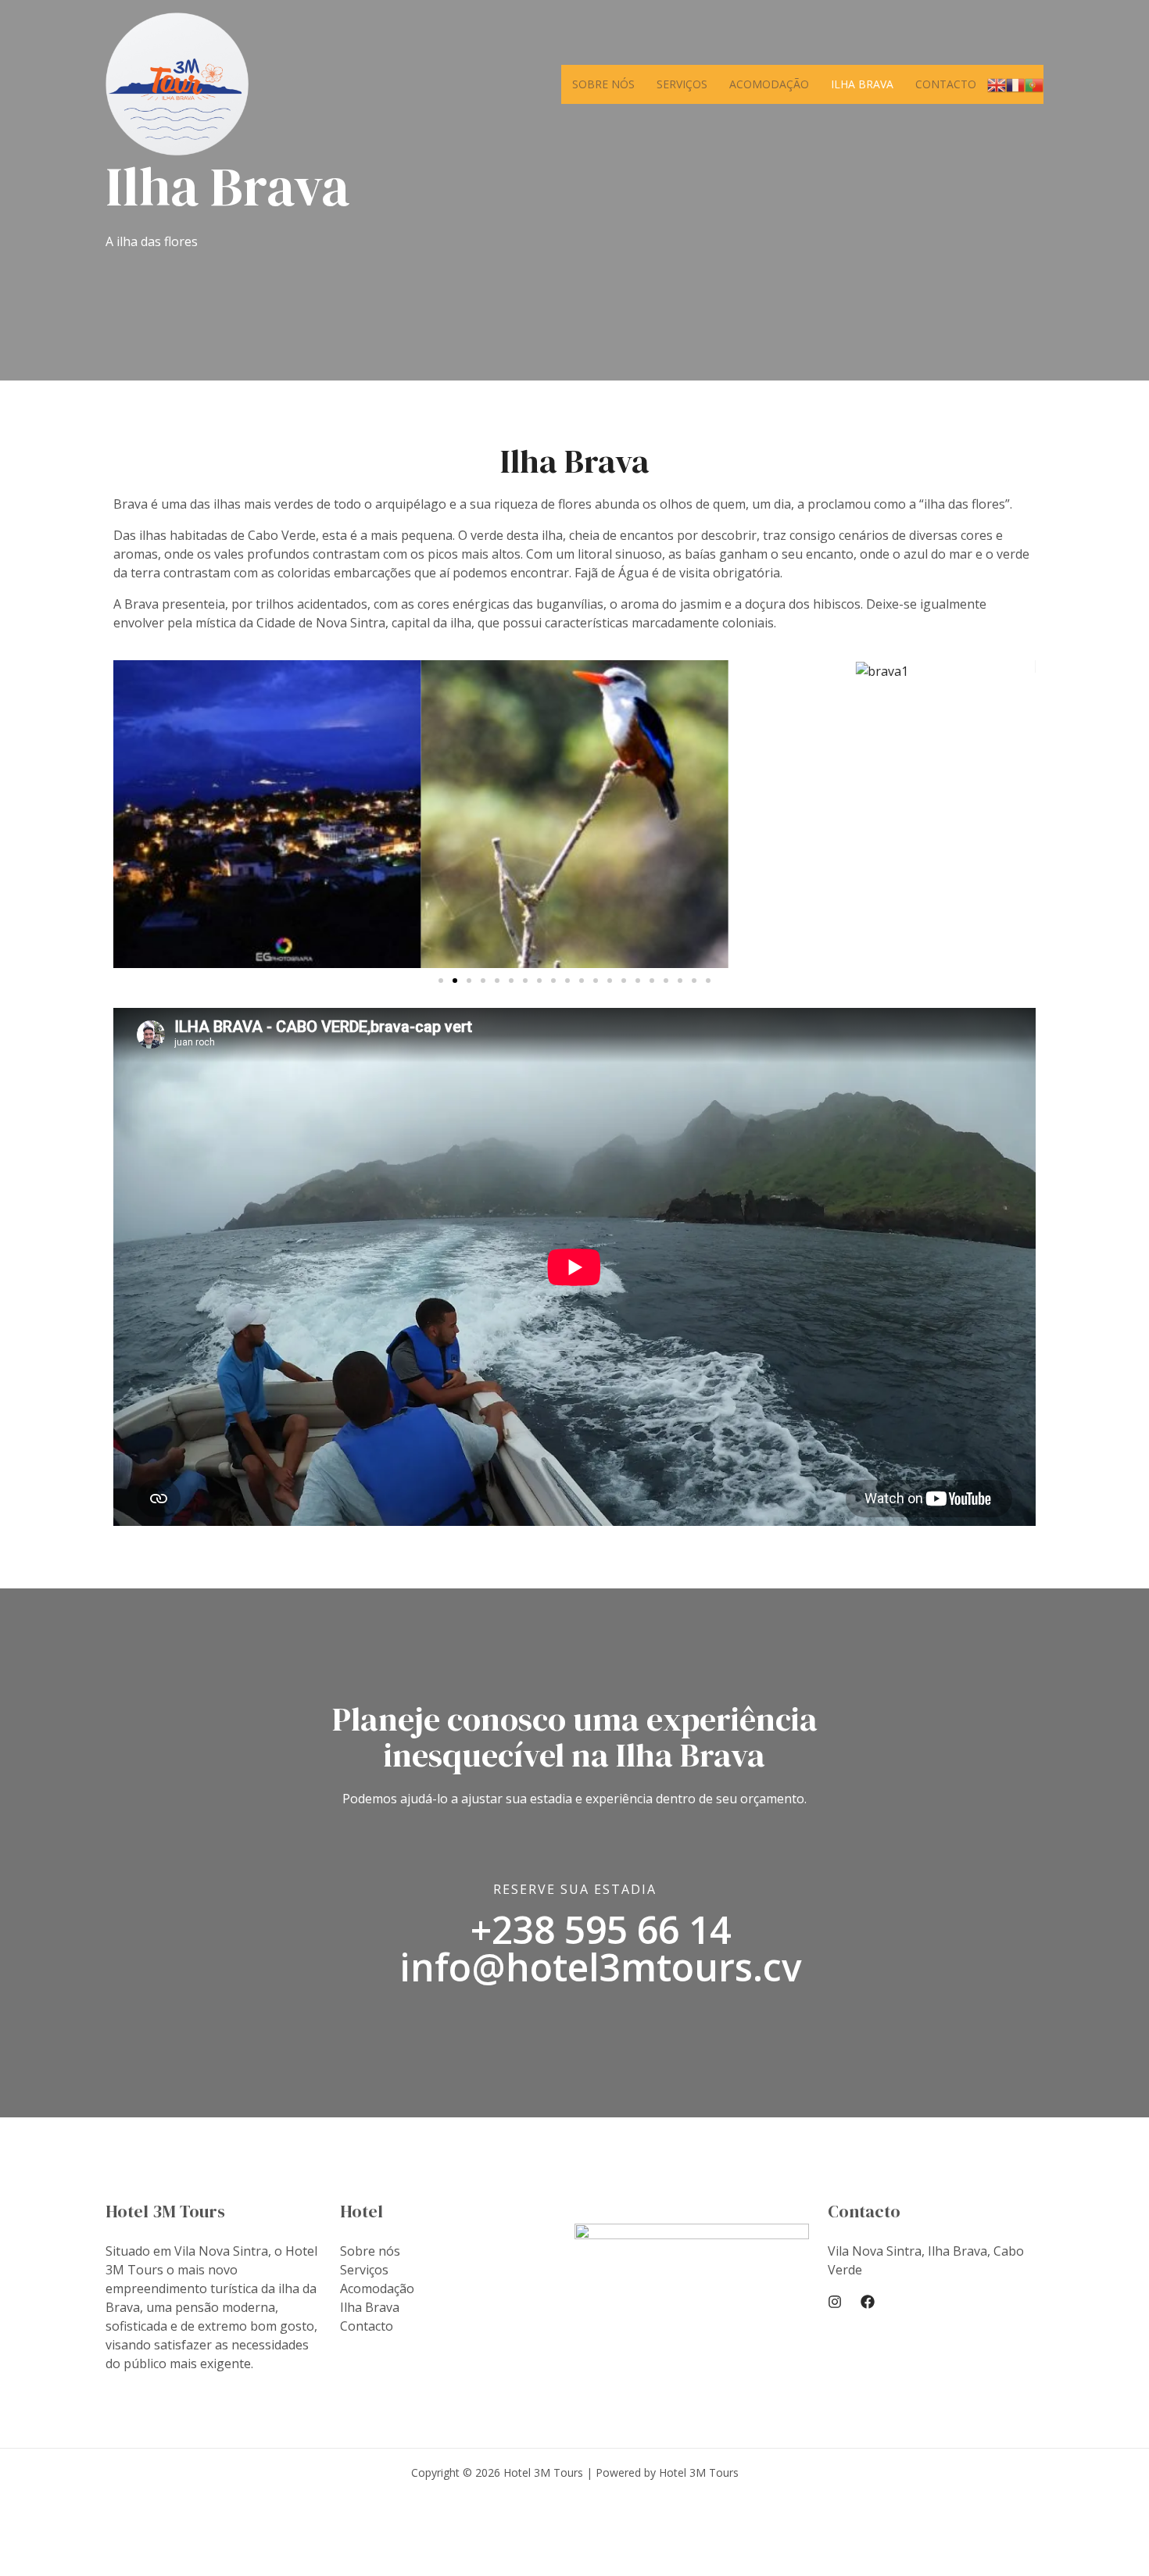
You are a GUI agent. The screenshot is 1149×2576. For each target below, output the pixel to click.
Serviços (682, 84)
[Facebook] (868, 2302)
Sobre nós (603, 84)
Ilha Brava (862, 84)
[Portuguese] (1034, 84)
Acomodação (769, 84)
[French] (1015, 84)
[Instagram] (835, 2302)
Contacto (946, 84)
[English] (997, 84)
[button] (441, 981)
